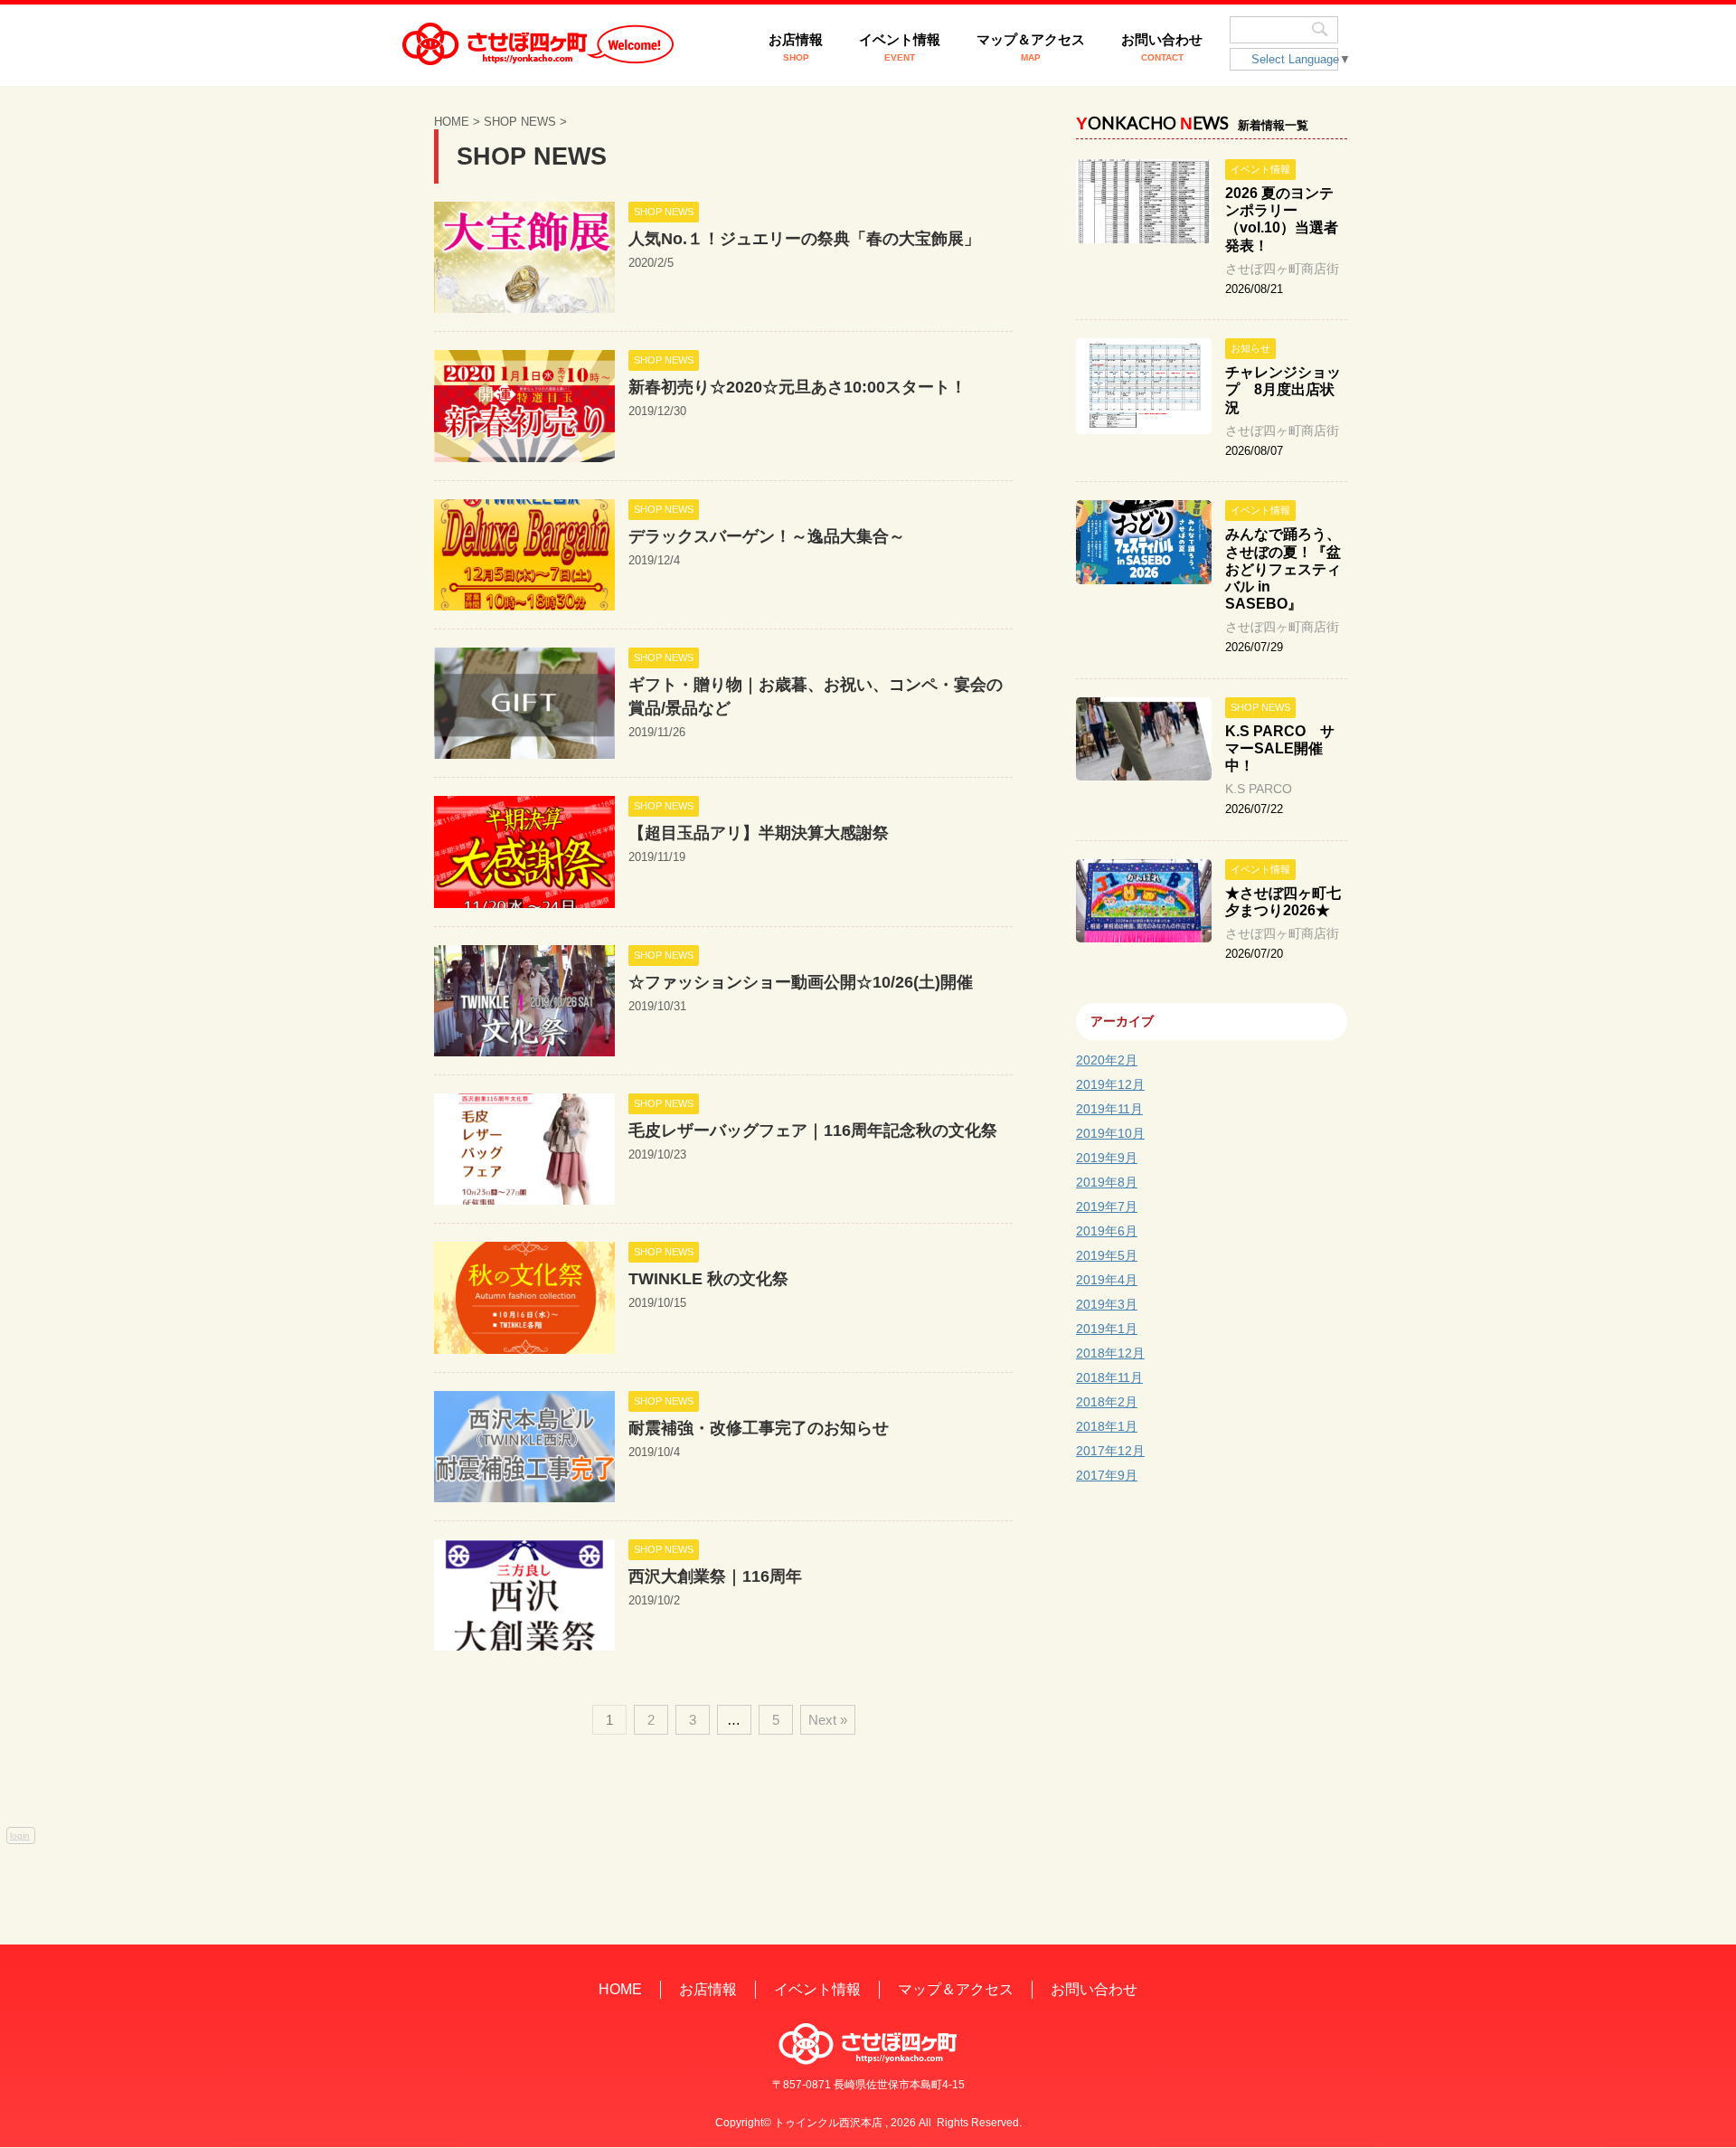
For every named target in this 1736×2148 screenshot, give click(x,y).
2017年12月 (1110, 1451)
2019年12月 (1110, 1084)
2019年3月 (1107, 1304)
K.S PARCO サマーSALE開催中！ (1280, 748)
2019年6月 (1107, 1231)
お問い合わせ (1162, 47)
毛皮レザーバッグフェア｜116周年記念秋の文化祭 (813, 1131)
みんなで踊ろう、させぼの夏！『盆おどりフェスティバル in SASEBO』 (1283, 569)
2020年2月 (1107, 1060)
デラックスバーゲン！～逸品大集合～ (767, 536)
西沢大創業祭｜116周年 (715, 1576)
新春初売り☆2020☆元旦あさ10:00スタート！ (797, 387)
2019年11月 (1109, 1109)
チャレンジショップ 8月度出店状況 (1283, 389)
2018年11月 (1109, 1377)
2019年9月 (1107, 1158)
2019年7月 (1107, 1206)
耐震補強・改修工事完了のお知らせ (759, 1428)
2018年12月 (1110, 1353)
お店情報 (796, 47)
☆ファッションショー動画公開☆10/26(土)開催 (801, 982)
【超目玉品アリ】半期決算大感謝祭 (759, 833)
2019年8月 (1107, 1182)
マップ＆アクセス (1031, 47)
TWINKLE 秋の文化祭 (708, 1279)
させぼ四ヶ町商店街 (1282, 269)
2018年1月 (1107, 1426)
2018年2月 (1107, 1402)
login (20, 1836)
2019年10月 (1110, 1133)
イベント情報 (900, 47)
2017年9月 (1107, 1475)
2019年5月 (1107, 1255)
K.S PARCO (1259, 789)
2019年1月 (1107, 1329)
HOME (620, 1989)
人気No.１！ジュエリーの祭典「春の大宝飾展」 (804, 239)
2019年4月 (1107, 1280)
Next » (828, 1720)
